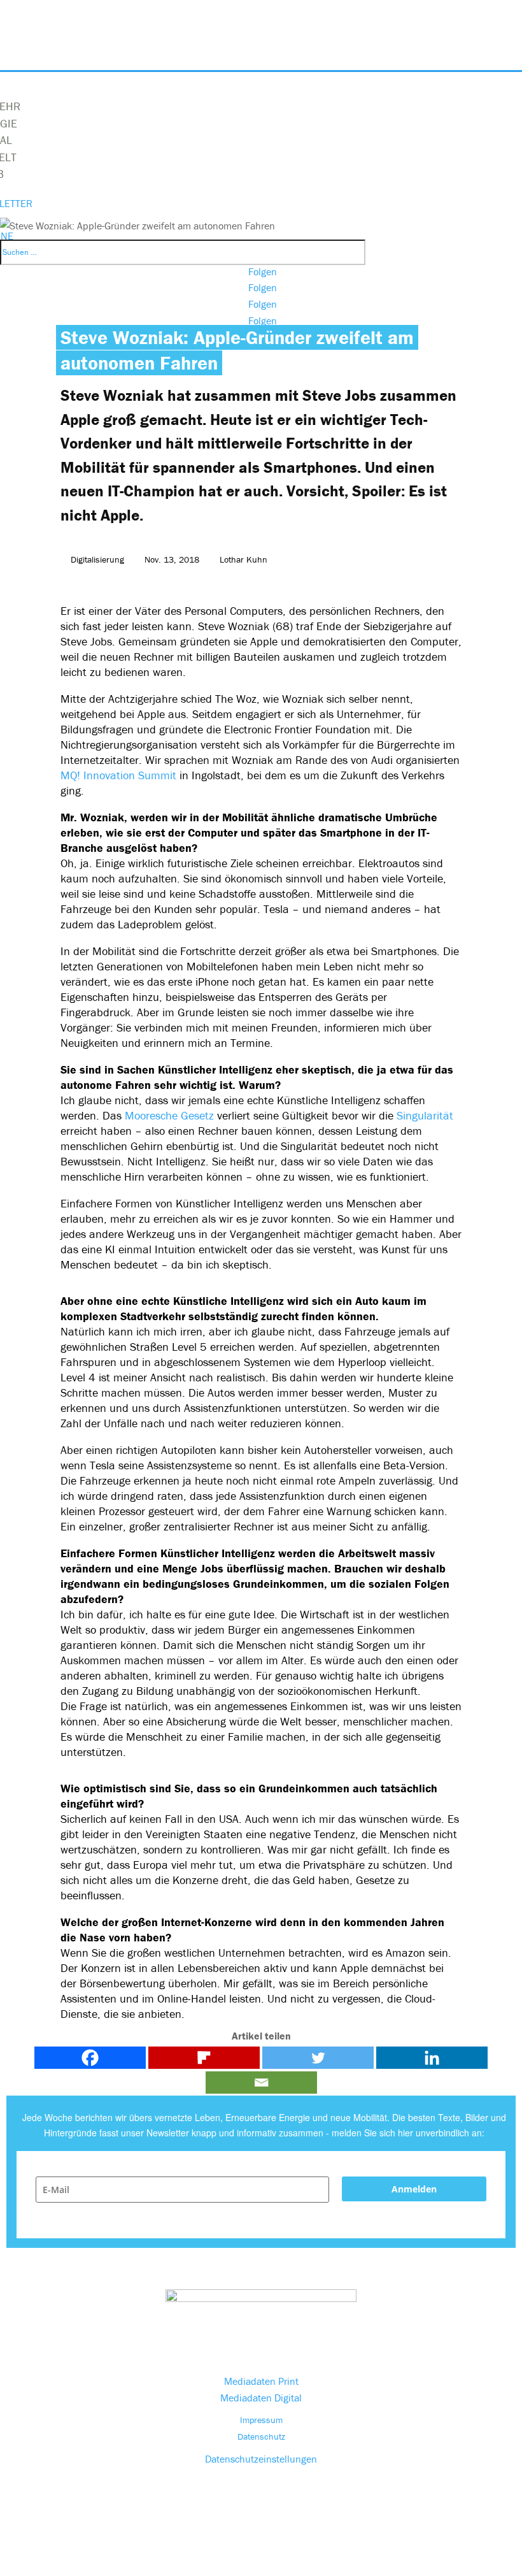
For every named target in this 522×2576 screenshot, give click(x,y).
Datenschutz (261, 2436)
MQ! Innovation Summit (120, 775)
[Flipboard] (204, 2058)
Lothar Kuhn (243, 559)
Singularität (425, 1115)
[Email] (261, 2083)
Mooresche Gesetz (169, 1115)
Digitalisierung (97, 559)
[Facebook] (90, 2058)
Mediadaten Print (261, 2381)
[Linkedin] (432, 2058)
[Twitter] (318, 2058)
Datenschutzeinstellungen (261, 2459)
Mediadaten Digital (261, 2398)
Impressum (261, 2420)
